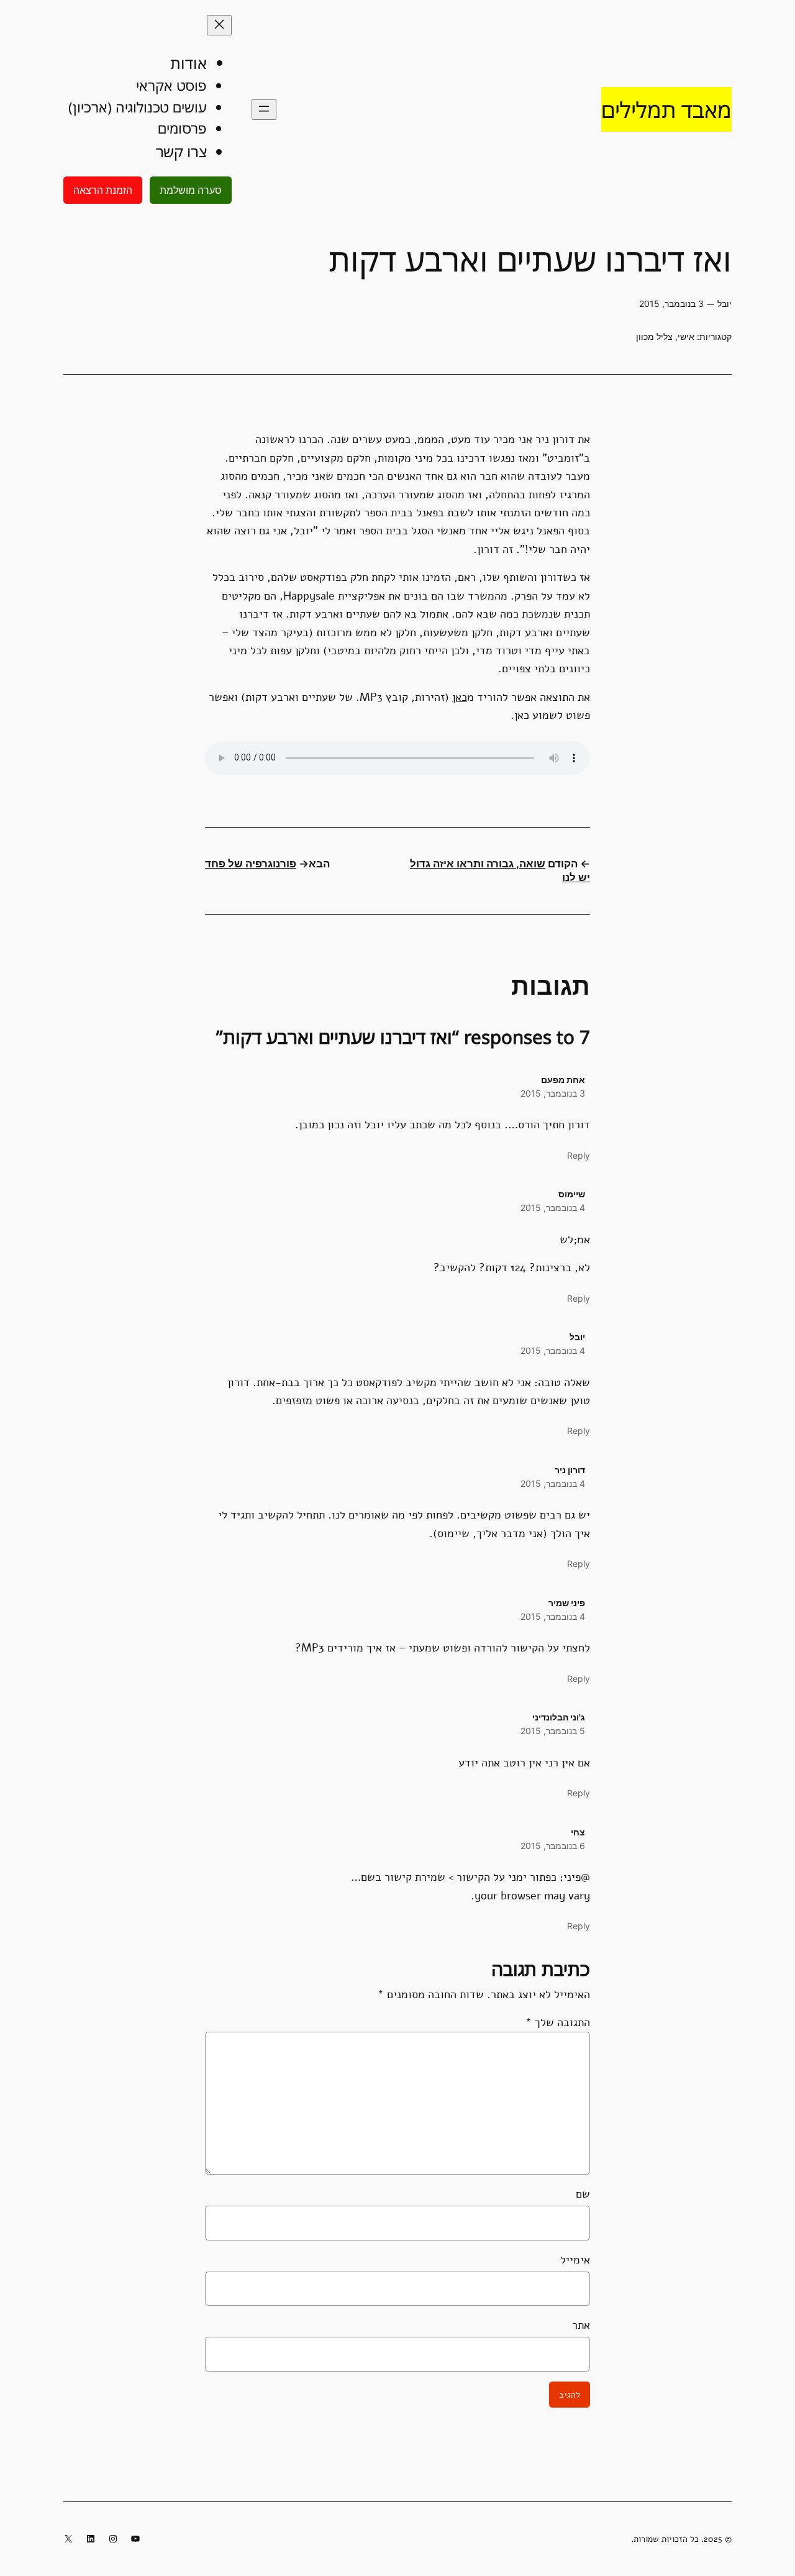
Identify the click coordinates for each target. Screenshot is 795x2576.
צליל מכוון (654, 336)
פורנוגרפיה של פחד (251, 864)
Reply (579, 1155)
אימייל (575, 2259)
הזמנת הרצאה (103, 190)
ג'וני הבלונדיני (559, 1717)
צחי (578, 1832)
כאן (460, 697)
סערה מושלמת (191, 190)
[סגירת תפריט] (219, 25)
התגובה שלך (558, 2022)
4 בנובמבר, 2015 (553, 1208)
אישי (686, 336)
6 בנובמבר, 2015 (553, 1846)
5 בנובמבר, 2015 (553, 1731)
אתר (581, 2325)
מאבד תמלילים (666, 109)
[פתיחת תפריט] (264, 110)
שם (583, 2194)
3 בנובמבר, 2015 (553, 1093)
